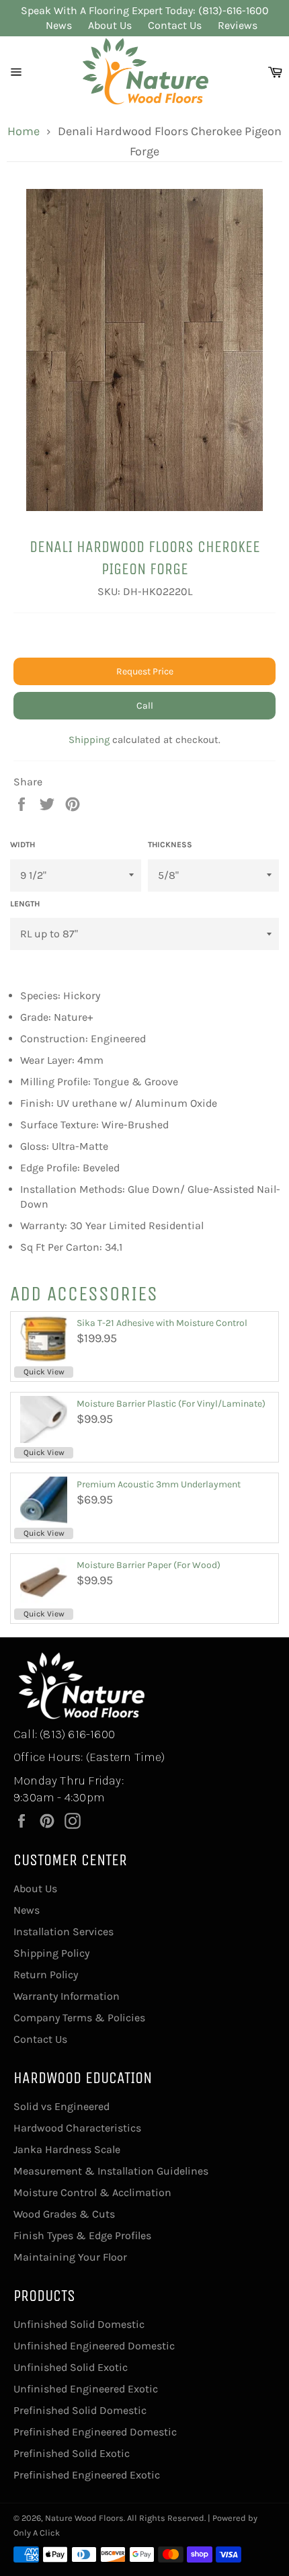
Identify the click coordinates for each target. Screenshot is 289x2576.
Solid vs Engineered (61, 2106)
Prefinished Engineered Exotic (87, 2475)
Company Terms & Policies (79, 2018)
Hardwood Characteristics (77, 2128)
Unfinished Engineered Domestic (94, 2346)
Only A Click (37, 2533)
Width (23, 845)
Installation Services (64, 1931)
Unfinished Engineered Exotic (86, 2389)
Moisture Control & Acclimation (92, 2192)
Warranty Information (67, 1996)
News (59, 25)
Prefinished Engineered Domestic (95, 2432)
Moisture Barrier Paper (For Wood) (149, 1565)
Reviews (238, 25)
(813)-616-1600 (234, 10)
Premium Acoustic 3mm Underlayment (159, 1484)
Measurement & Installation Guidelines (111, 2171)
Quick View (44, 1372)
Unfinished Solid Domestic (79, 2324)
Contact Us (175, 25)
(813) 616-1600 (77, 1734)
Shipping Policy (51, 1953)
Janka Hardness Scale (67, 2149)
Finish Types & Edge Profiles (82, 2235)
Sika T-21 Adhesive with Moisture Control (162, 1323)
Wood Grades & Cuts (64, 2214)
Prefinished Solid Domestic (80, 2410)
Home (24, 131)
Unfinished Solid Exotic (71, 2367)
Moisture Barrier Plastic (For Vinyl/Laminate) (171, 1404)
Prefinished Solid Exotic (72, 2453)
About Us (110, 25)
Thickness (170, 845)
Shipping (89, 740)
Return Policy (46, 1975)
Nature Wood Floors (84, 2518)
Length (25, 904)
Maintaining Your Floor (70, 2257)
